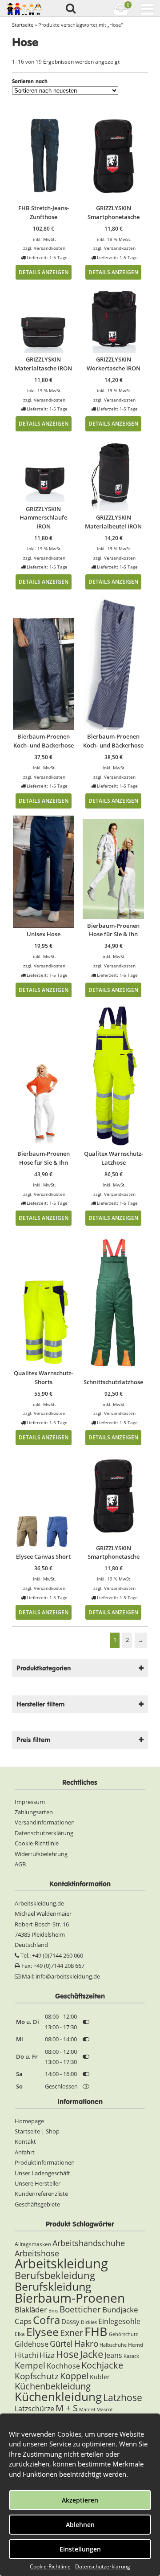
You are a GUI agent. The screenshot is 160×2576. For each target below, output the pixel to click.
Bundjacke (120, 2310)
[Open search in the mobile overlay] (70, 9)
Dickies (89, 2322)
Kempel (30, 2365)
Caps (23, 2321)
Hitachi (26, 2355)
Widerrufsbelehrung (41, 1854)
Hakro (86, 2343)
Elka (20, 2334)
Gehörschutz (123, 2334)
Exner (72, 2333)
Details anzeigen (44, 272)
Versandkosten (50, 248)
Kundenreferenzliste (41, 2194)
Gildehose (32, 2344)
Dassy (70, 2321)
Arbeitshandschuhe (89, 2243)
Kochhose (63, 2366)
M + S (67, 2408)
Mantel (87, 2409)
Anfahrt (25, 2152)
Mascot (105, 2409)
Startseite (23, 25)
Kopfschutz (37, 2376)
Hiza (47, 2355)
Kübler (100, 2377)
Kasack (131, 2356)
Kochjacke (102, 2365)
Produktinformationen (45, 2162)
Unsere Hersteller (38, 2183)
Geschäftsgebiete (37, 2204)
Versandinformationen (45, 1822)
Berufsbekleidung (55, 2275)
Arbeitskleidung (61, 2263)
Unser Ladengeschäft (42, 2173)
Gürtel (61, 2344)
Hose (67, 2354)
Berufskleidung (53, 2286)
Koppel (74, 2376)
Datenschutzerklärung (103, 2566)
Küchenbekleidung (53, 2386)
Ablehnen (80, 2525)
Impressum (30, 1802)
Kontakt (25, 2141)
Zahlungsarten (34, 1812)
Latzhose (123, 2397)
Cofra (46, 2320)
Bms (53, 2311)
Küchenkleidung (58, 2397)
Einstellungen (80, 2549)
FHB (96, 2331)
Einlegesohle (119, 2321)
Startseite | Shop (37, 2131)
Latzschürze (34, 2409)
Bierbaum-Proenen (70, 2298)
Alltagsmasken (33, 2244)
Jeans (113, 2355)
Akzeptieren (80, 2500)
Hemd (136, 2345)
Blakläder (31, 2310)
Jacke (92, 2354)
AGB (20, 1864)
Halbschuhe (113, 2345)
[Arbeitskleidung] (24, 8)
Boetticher (80, 2309)
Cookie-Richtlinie (50, 2566)
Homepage (29, 2121)
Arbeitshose (37, 2253)
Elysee (42, 2332)
